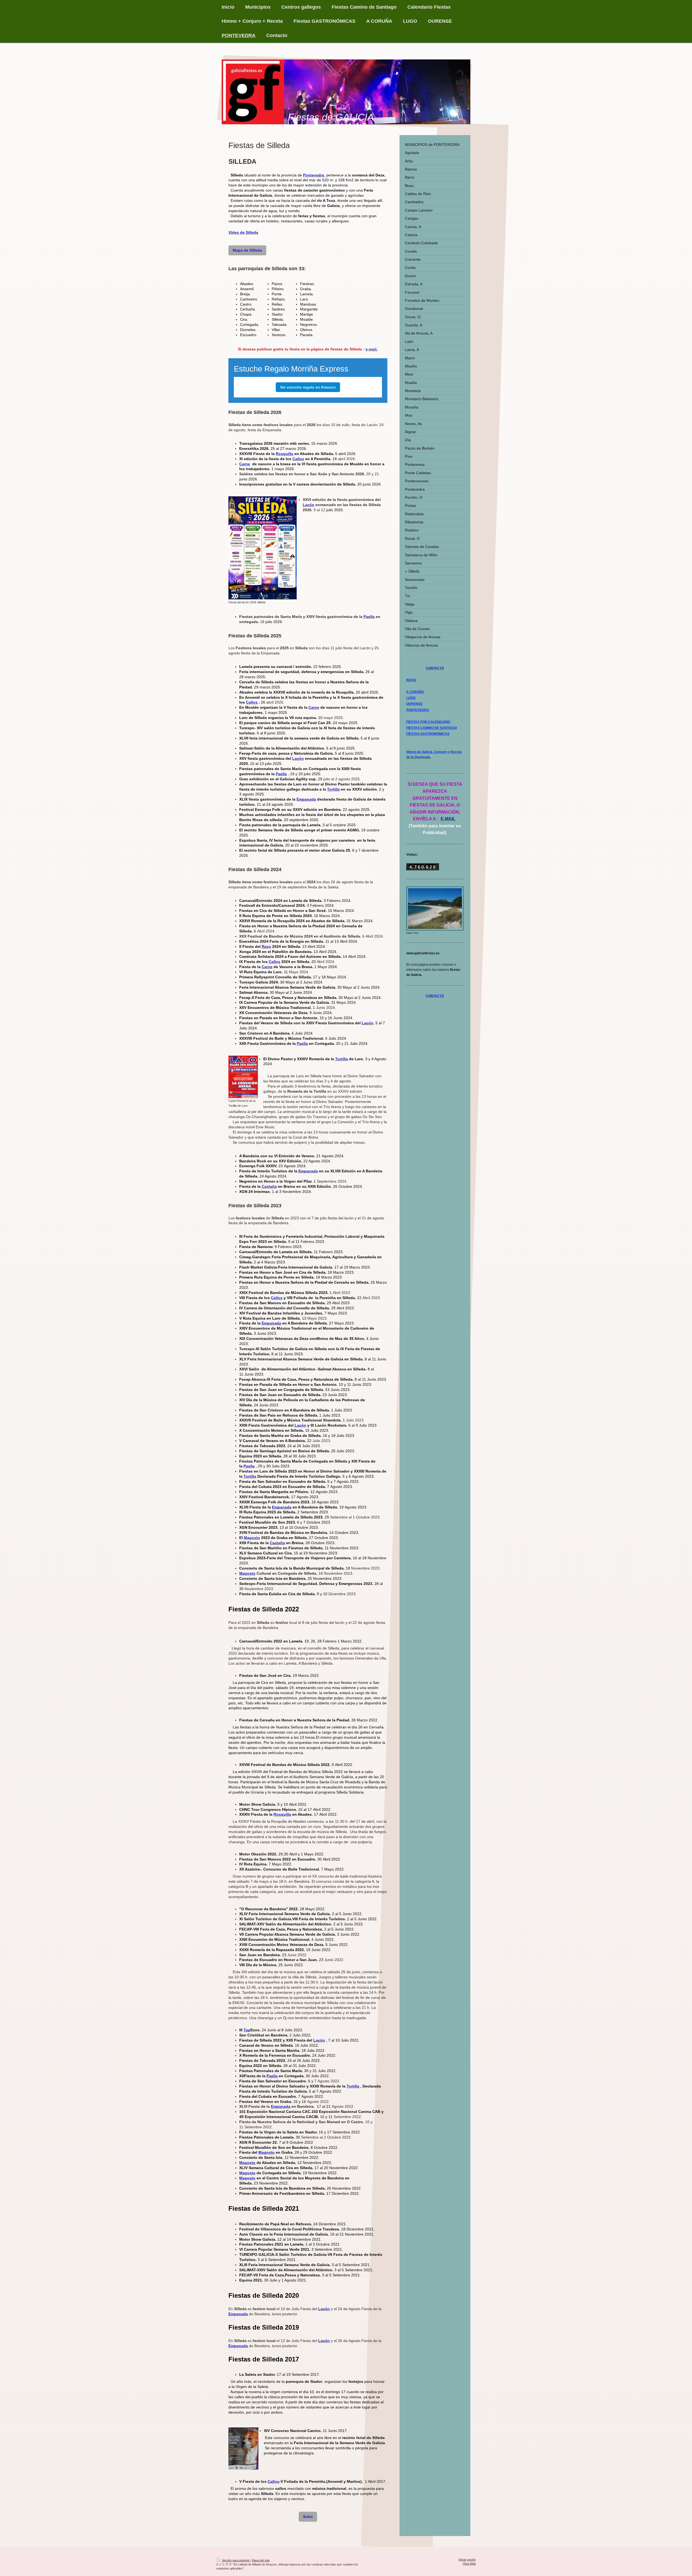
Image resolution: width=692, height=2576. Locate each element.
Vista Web (469, 2564)
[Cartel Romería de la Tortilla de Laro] (243, 1077)
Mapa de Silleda (247, 250)
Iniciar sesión (467, 2560)
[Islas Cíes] (435, 909)
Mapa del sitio (261, 2560)
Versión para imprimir (236, 2560)
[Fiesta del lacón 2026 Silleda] (263, 548)
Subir (308, 2517)
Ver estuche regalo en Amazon (308, 387)
